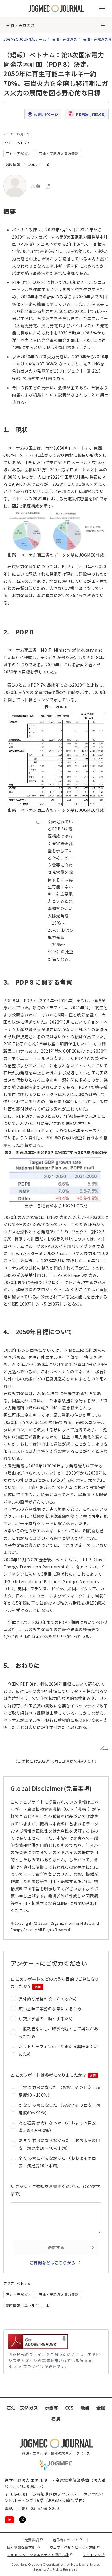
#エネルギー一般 (36, 165)
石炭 (56, 2419)
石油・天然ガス (20, 25)
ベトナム (24, 143)
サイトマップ (93, 2555)
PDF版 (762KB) (91, 114)
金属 (101, 2408)
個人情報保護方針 (24, 2547)
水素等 (52, 2408)
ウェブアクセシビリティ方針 (75, 2547)
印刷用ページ (46, 114)
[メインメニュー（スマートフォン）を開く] (102, 9)
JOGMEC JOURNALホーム (25, 39)
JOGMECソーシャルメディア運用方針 (40, 2555)
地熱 (85, 2408)
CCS (69, 2408)
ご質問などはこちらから (53, 2263)
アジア (9, 143)
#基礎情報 (12, 165)
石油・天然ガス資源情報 (59, 153)
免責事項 (34, 2540)
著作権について (68, 2540)
